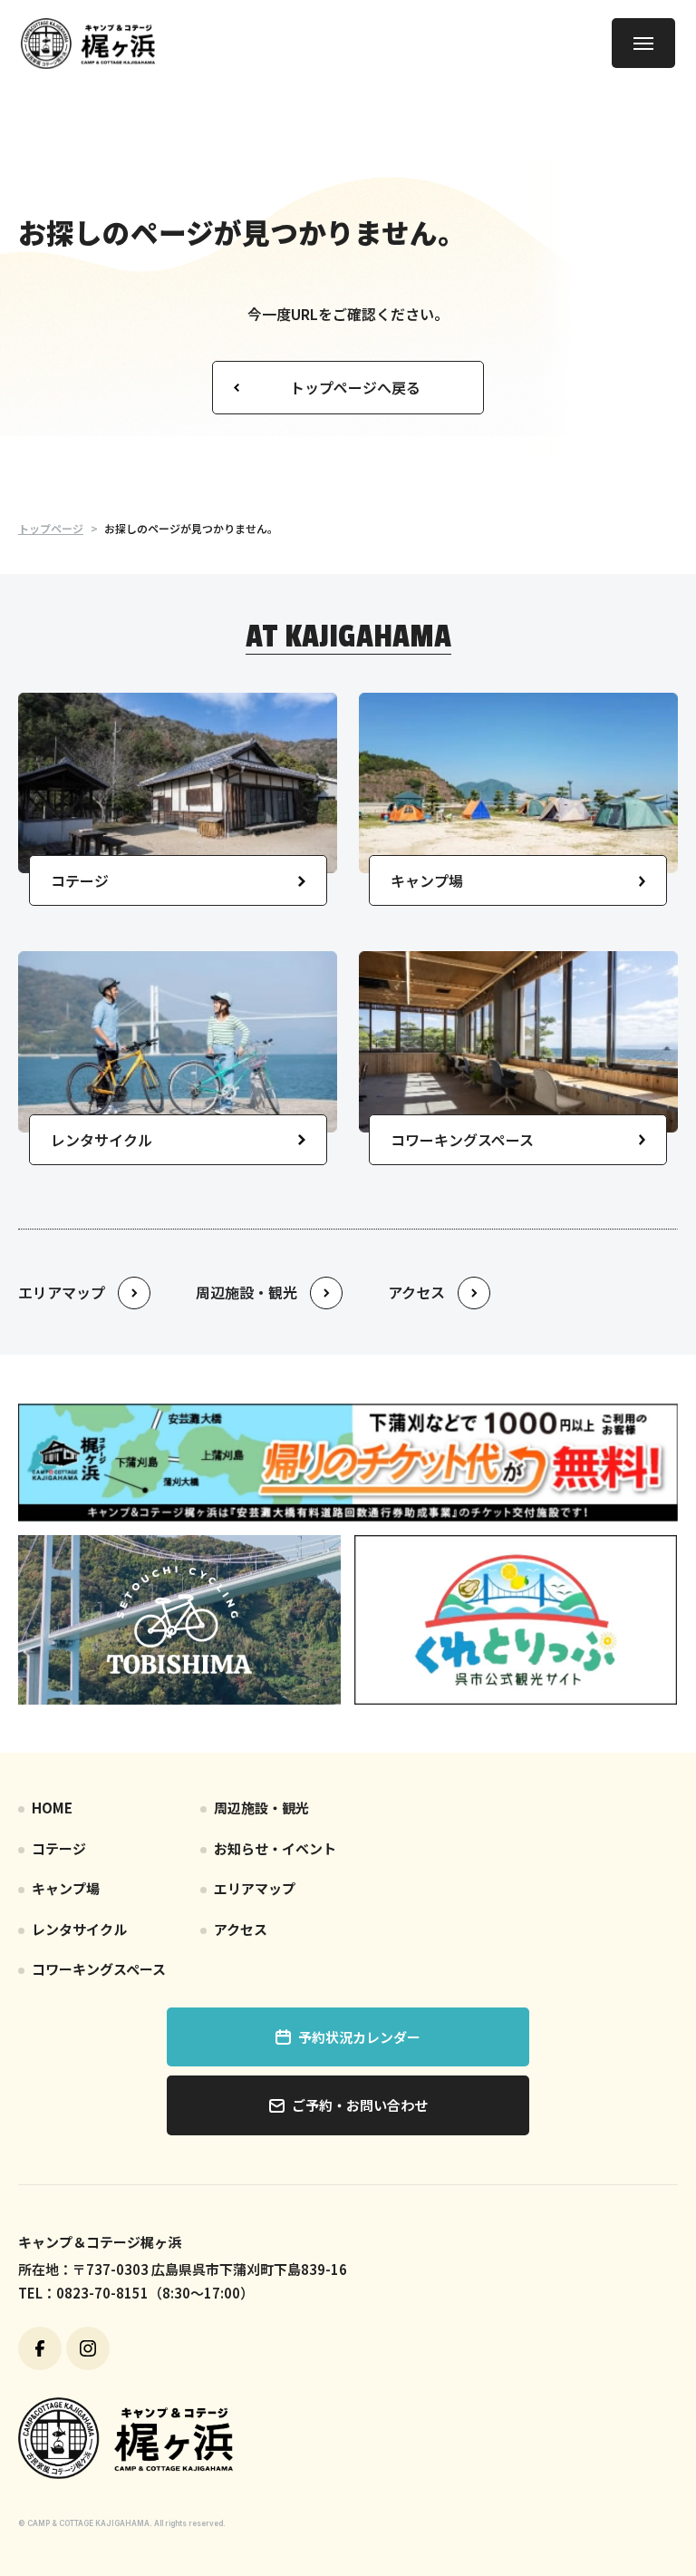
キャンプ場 (66, 1888)
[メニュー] (643, 43)
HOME (52, 1808)
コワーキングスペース (99, 1969)
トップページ (51, 528)
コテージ (59, 1848)
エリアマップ (255, 1888)
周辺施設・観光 (261, 1808)
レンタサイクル (79, 1929)
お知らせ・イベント (275, 1848)
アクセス (241, 1929)
